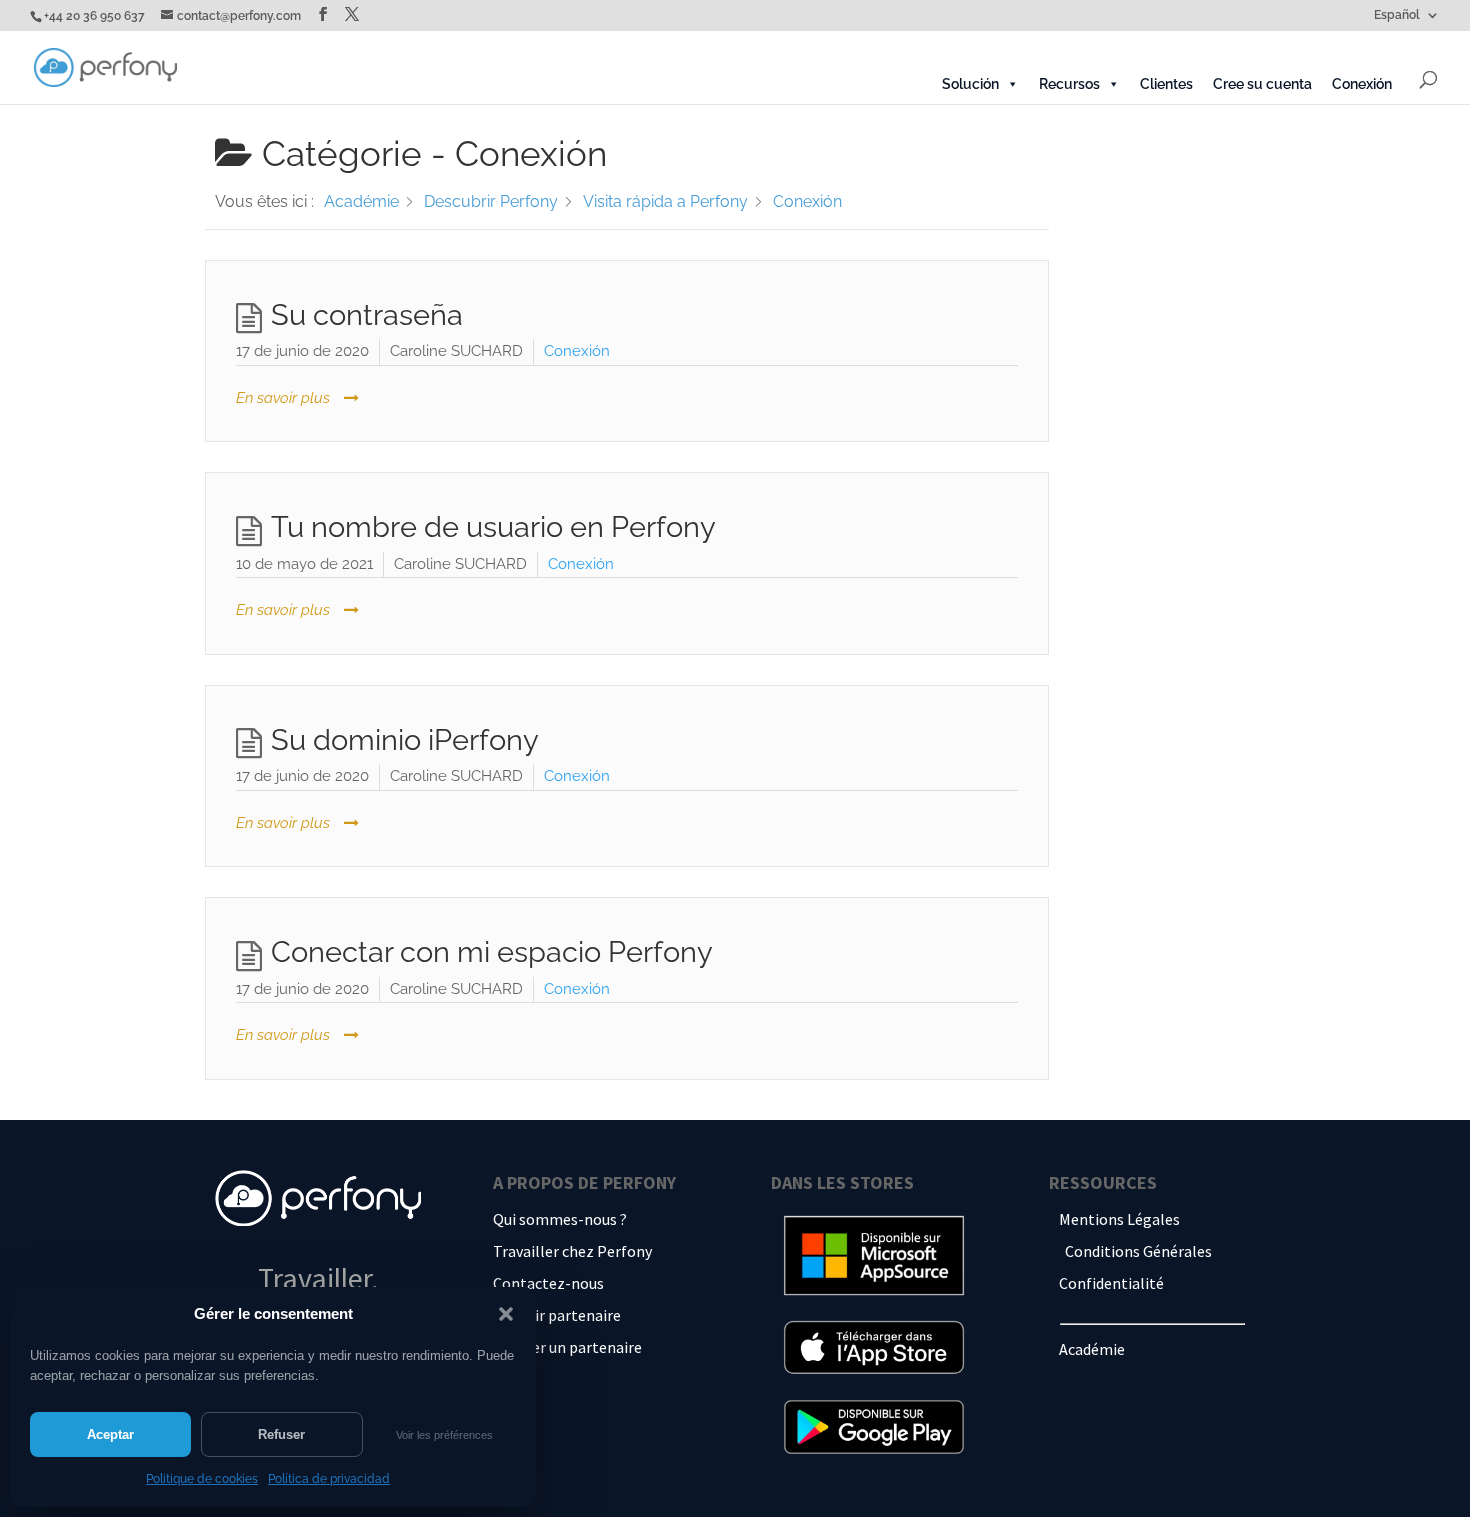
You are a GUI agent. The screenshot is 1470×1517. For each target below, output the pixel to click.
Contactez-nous (548, 1283)
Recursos (1069, 84)
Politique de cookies (202, 1479)
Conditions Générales (1138, 1251)
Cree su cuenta (1262, 84)
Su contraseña (367, 315)
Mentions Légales (1119, 1219)
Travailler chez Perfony (572, 1251)
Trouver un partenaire (567, 1347)
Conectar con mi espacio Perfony (492, 952)
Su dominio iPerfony (405, 740)
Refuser (281, 1434)
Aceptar (110, 1434)
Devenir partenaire (557, 1315)
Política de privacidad (329, 1479)
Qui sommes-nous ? (560, 1219)
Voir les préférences (444, 1435)
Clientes (1166, 84)
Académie (1092, 1349)
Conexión (1362, 84)
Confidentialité (1111, 1283)
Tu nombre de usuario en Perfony (493, 527)
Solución (970, 84)
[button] (506, 1314)
